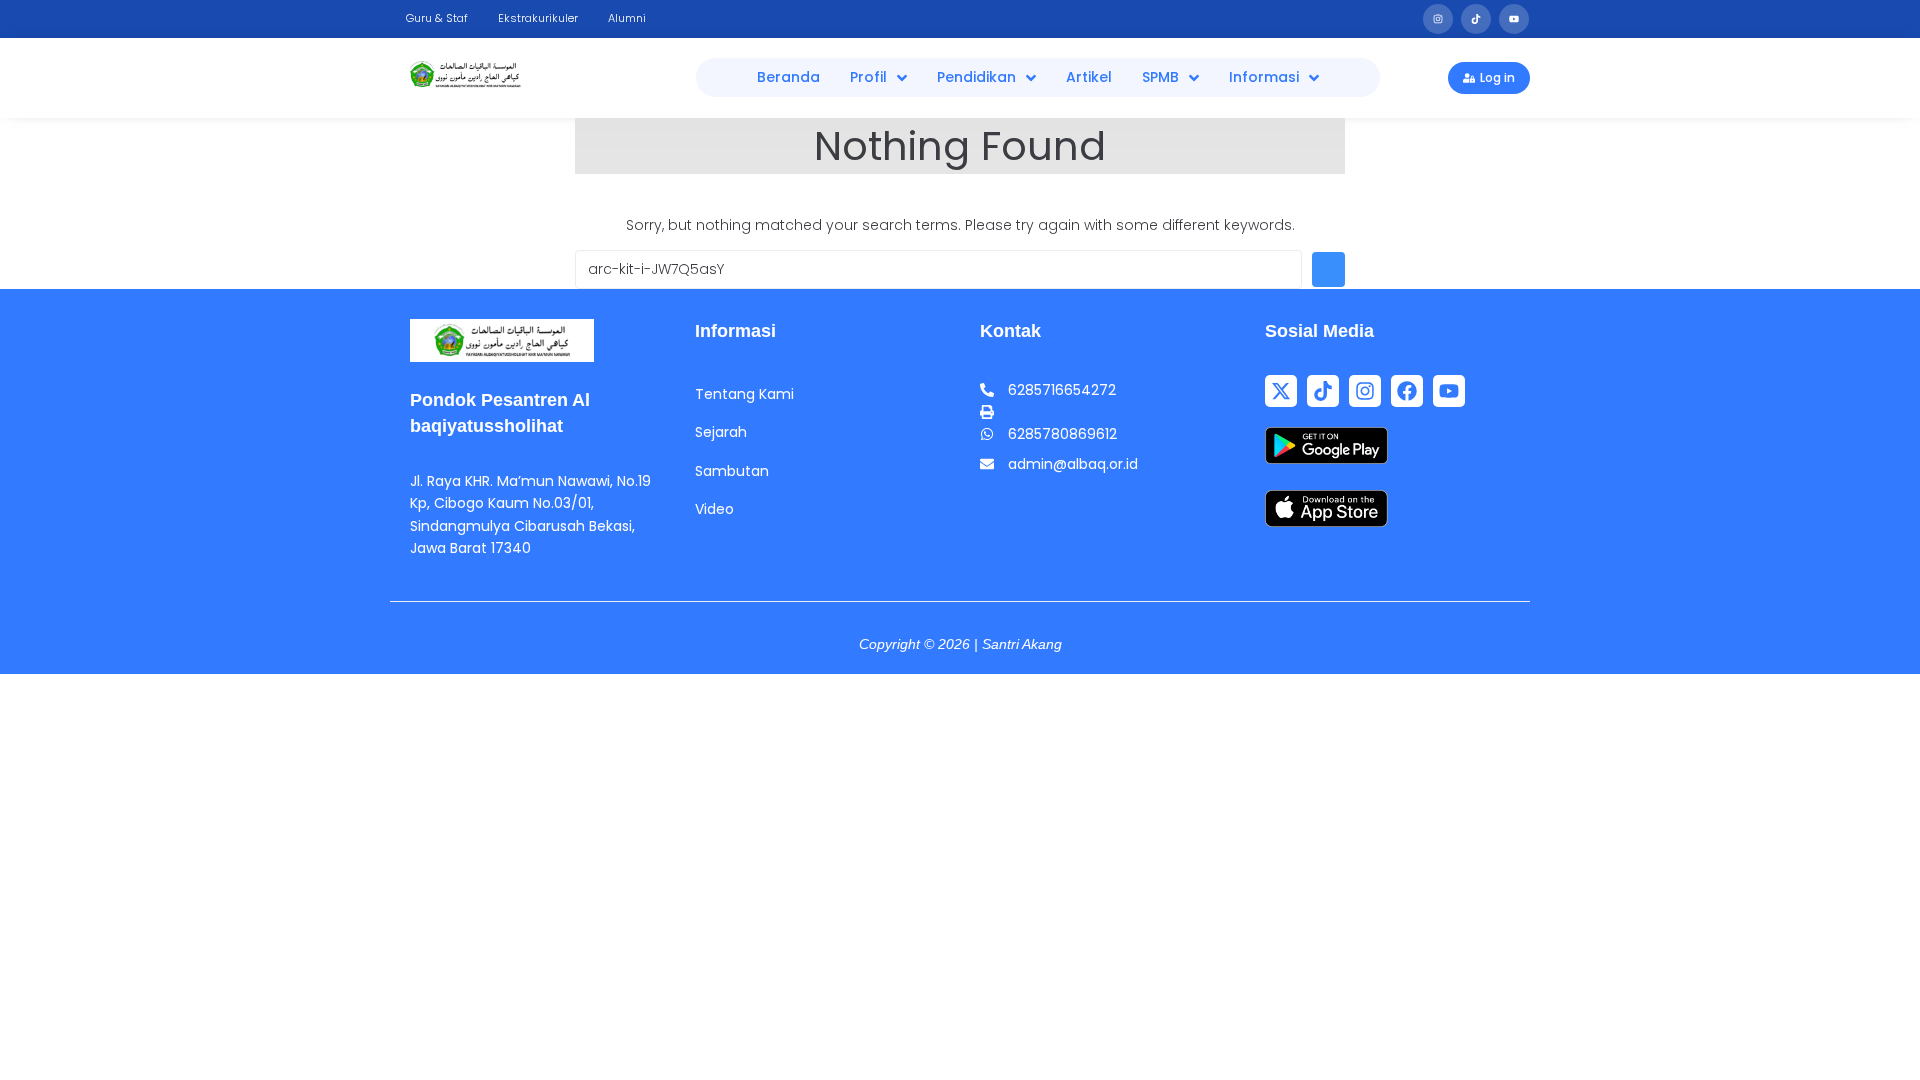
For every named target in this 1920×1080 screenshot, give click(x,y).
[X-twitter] (1281, 391)
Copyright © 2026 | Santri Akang (960, 644)
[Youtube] (1514, 19)
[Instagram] (1438, 19)
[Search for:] (938, 269)
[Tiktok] (1476, 19)
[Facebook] (1407, 391)
